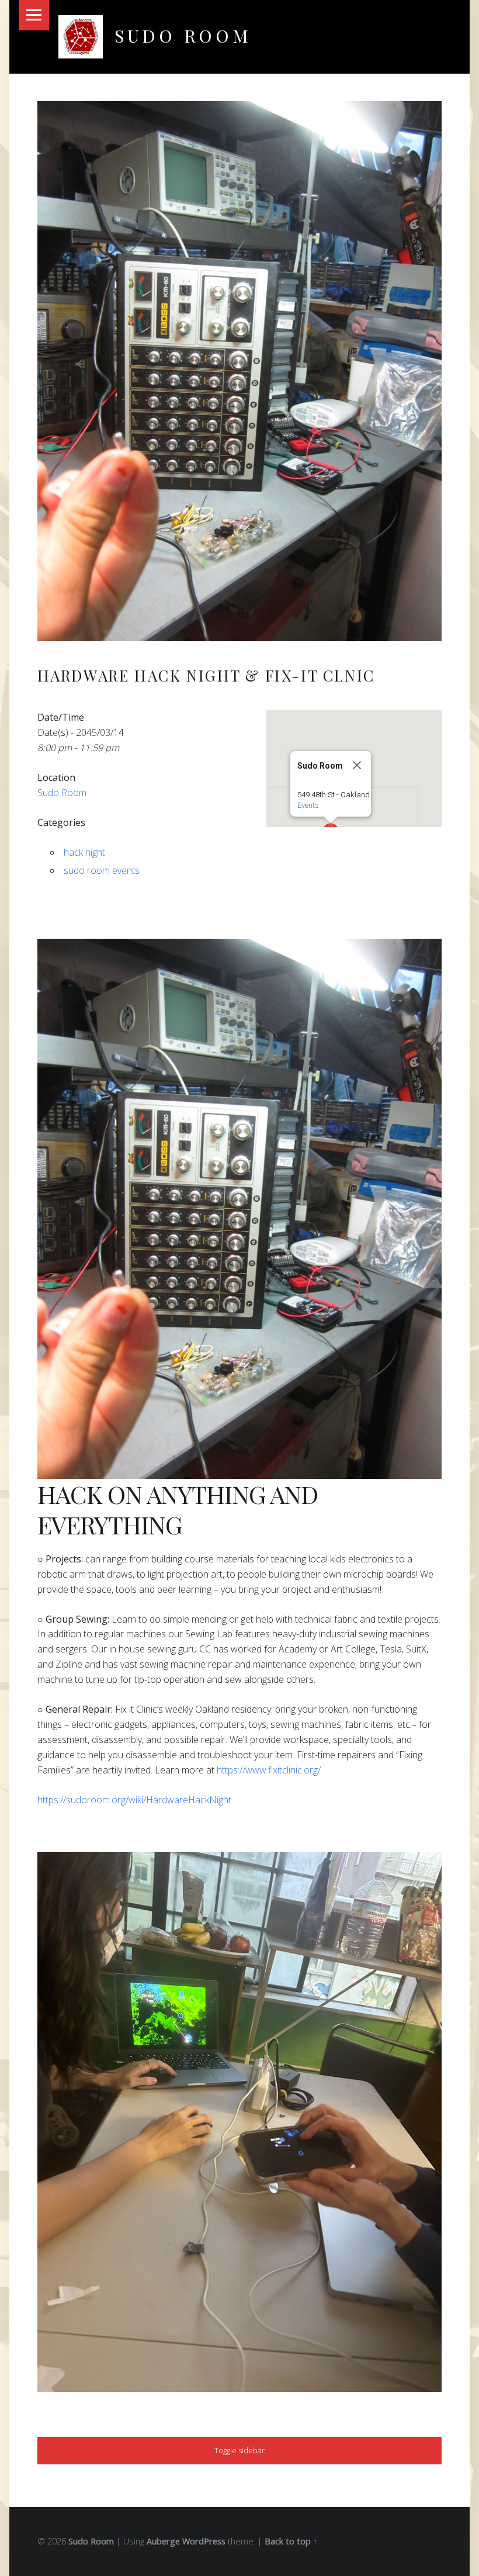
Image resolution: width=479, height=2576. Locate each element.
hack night (84, 852)
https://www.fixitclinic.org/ (269, 1770)
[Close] (357, 765)
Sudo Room (183, 35)
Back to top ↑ (291, 2541)
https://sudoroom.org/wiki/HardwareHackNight (134, 1800)
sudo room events (102, 870)
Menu (34, 15)
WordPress (204, 2541)
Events (308, 805)
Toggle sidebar (239, 2450)
